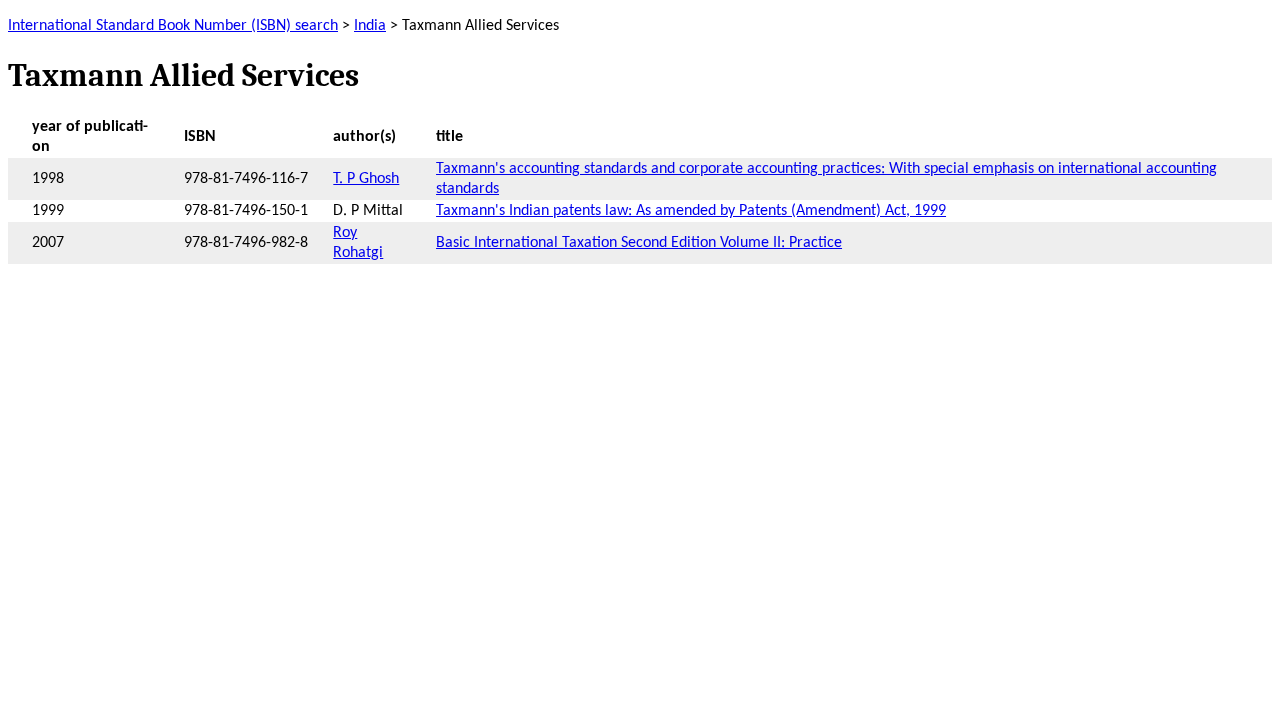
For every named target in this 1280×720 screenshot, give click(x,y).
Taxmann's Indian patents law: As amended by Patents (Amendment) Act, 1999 (691, 211)
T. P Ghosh (366, 179)
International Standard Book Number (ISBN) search (173, 26)
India (370, 26)
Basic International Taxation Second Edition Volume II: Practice (639, 243)
